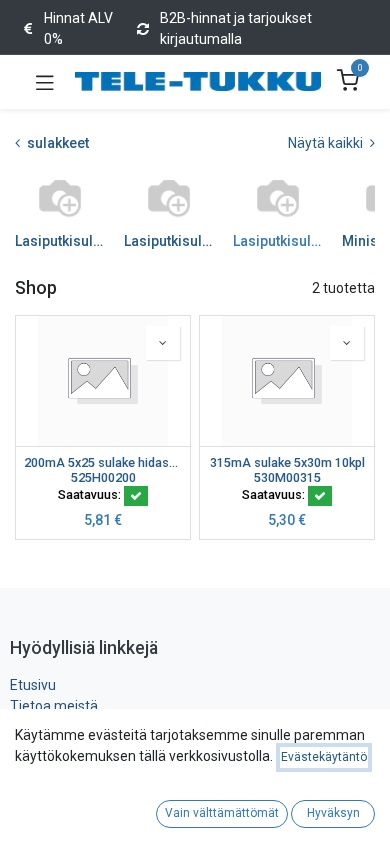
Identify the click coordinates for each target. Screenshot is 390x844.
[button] (163, 343)
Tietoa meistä (54, 706)
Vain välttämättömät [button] (222, 813)
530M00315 (287, 477)
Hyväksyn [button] (333, 813)
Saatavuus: (91, 494)
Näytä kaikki (327, 143)
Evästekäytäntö (324, 757)
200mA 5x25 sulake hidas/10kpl (103, 462)
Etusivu (33, 685)
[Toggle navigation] (45, 82)
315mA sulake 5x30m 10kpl (287, 462)
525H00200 (103, 477)
